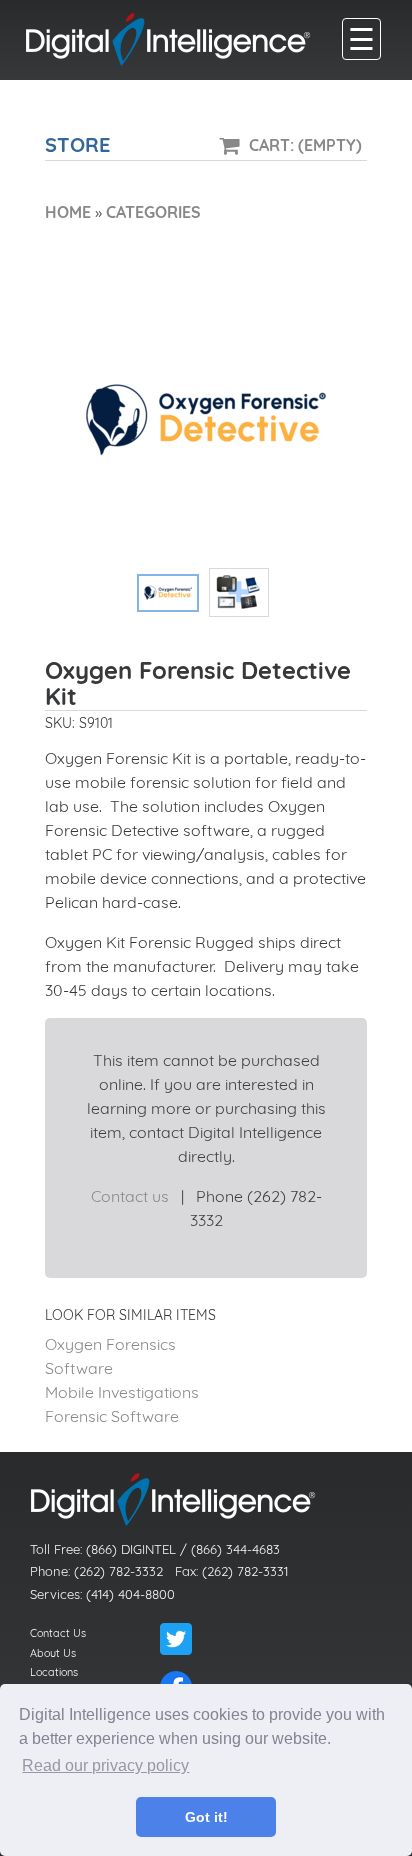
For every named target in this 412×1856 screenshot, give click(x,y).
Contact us (130, 1196)
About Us (53, 1653)
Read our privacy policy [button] (105, 1765)
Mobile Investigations (122, 1392)
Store (77, 144)
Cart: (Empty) (305, 145)
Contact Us (58, 1633)
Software (79, 1368)
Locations (54, 1672)
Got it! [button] (206, 1817)
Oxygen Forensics (110, 1344)
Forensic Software (112, 1416)
